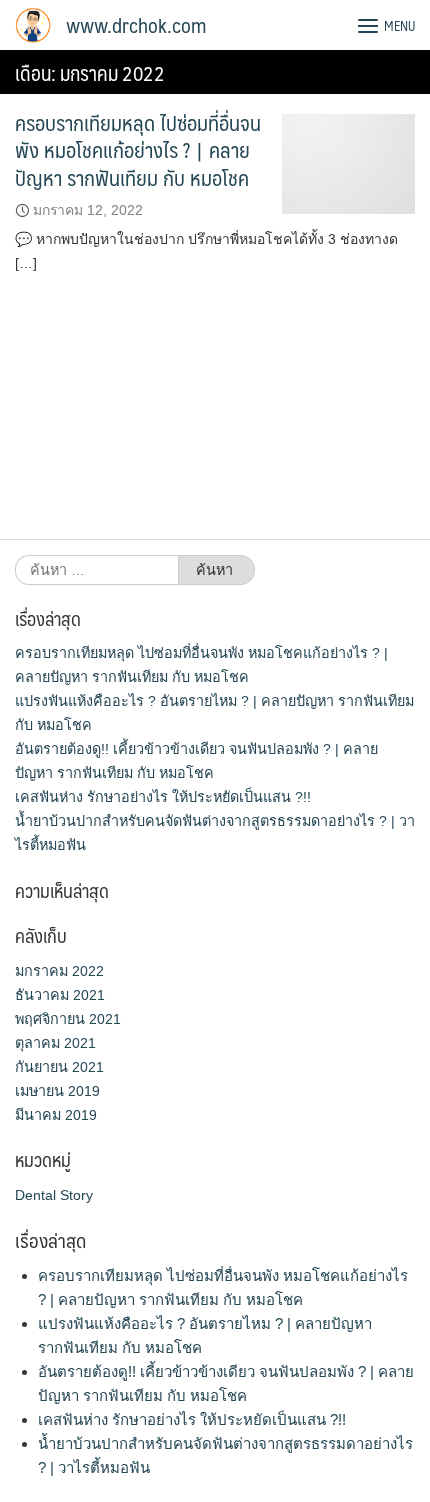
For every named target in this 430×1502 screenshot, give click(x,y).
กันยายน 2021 (59, 1067)
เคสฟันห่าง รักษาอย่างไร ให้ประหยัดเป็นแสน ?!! (163, 797)
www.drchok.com (136, 25)
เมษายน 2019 (57, 1091)
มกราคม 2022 (59, 971)
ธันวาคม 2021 (60, 995)
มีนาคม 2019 (56, 1115)
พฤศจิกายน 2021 (68, 1019)
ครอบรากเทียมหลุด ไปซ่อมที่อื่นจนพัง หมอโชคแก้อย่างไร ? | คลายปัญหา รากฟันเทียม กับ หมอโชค (138, 150)
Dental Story (54, 1195)
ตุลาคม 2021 (55, 1043)
